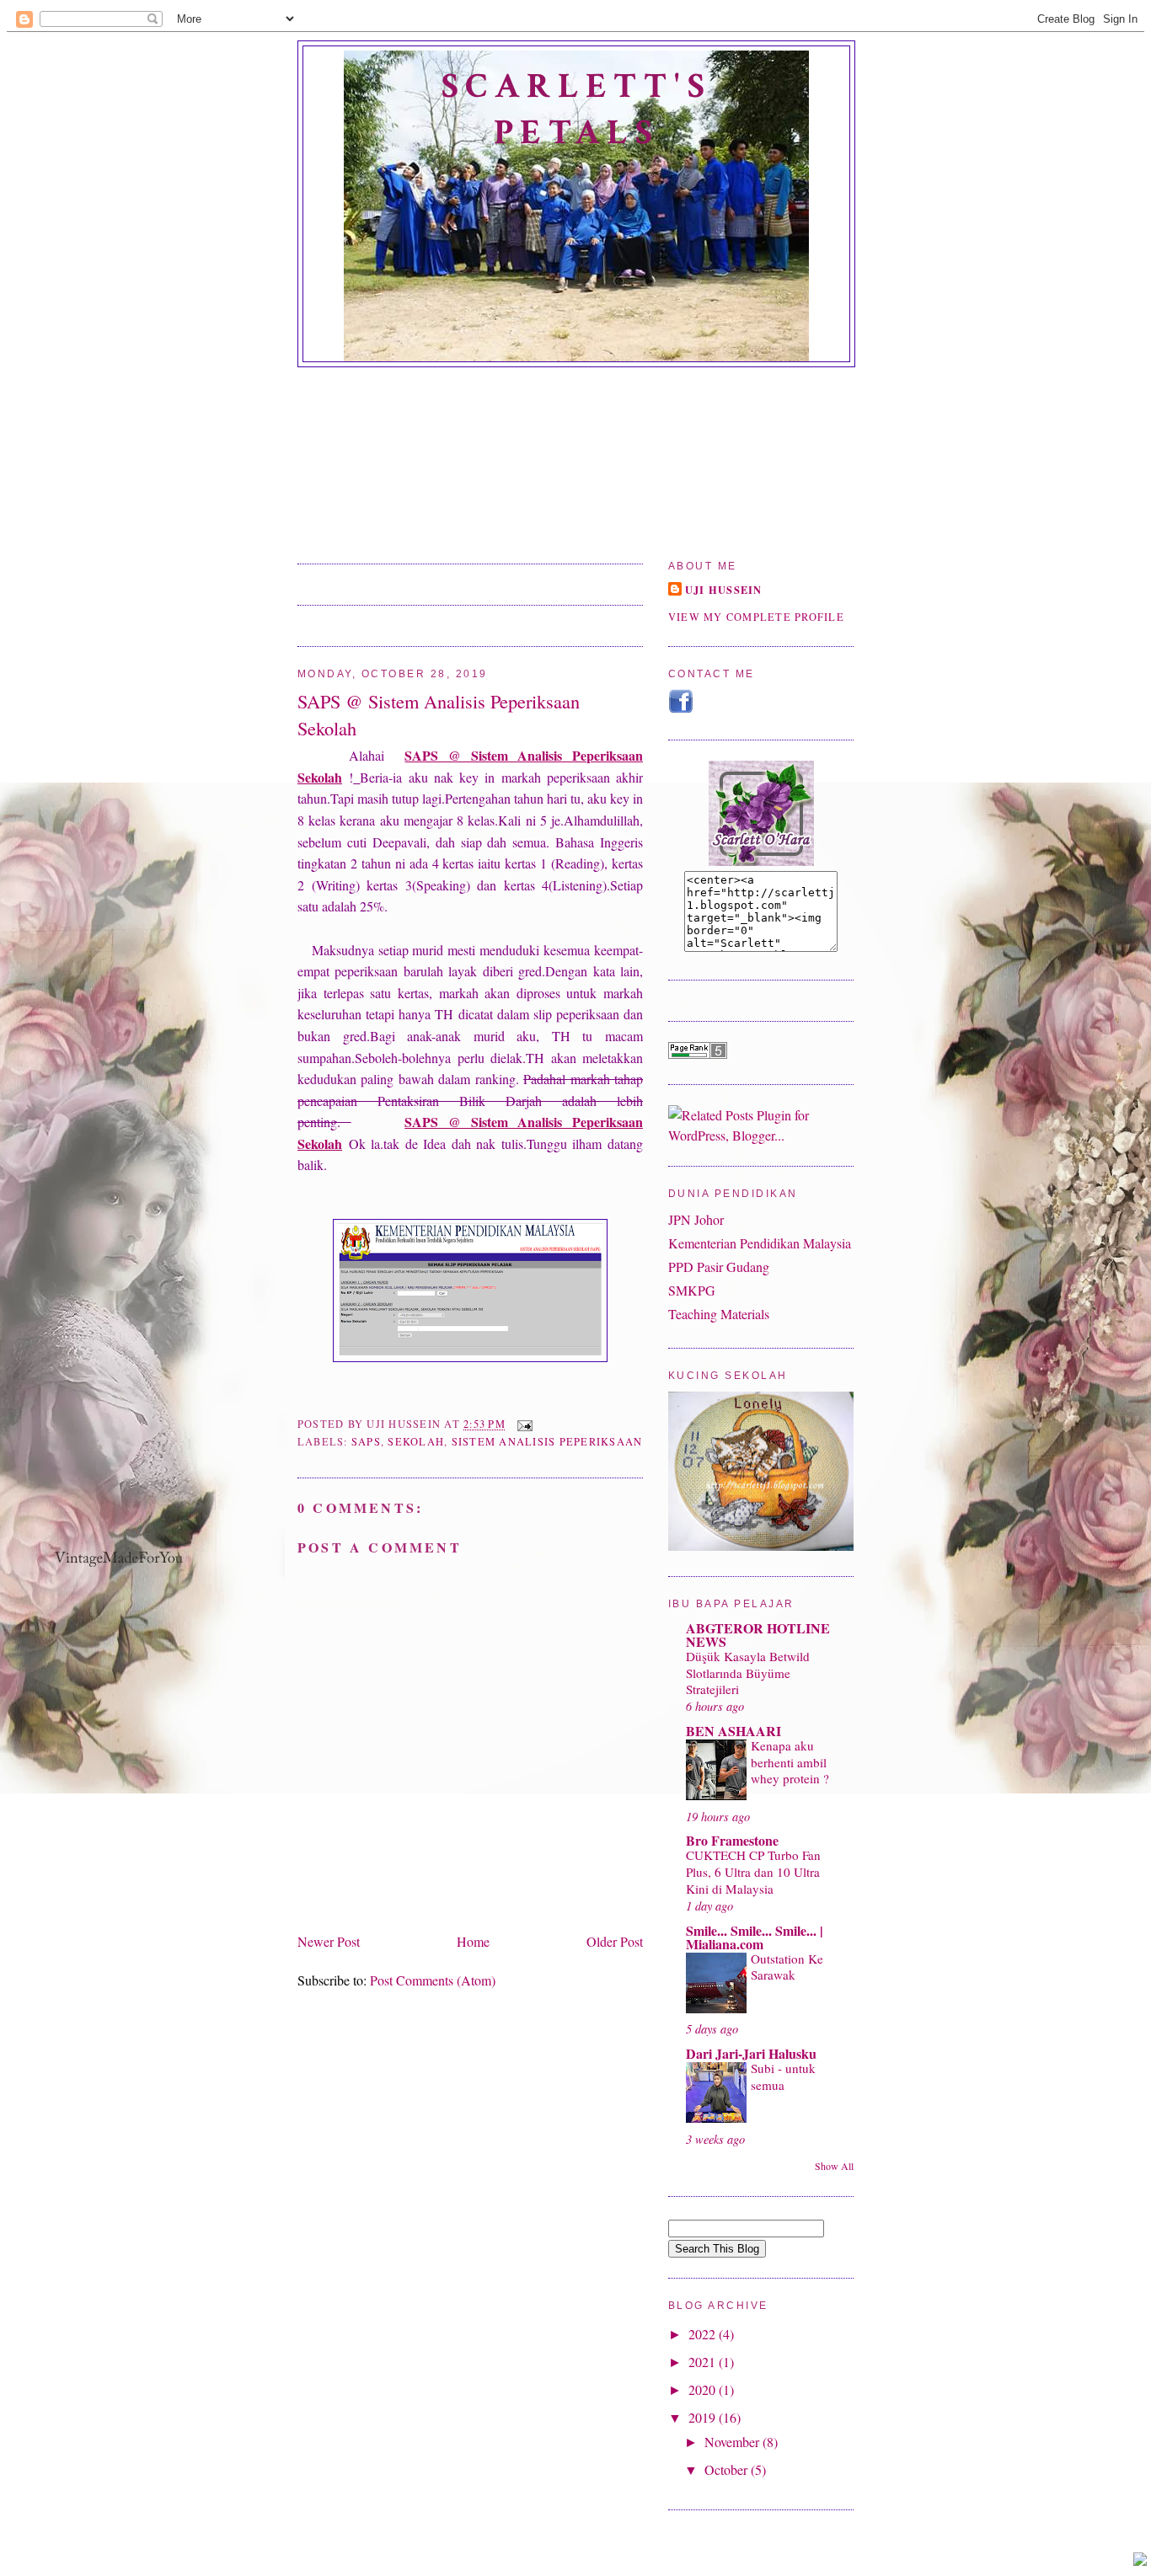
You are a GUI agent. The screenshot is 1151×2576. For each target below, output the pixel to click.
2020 (704, 2389)
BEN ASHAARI (733, 1731)
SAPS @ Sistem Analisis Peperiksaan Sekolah (439, 714)
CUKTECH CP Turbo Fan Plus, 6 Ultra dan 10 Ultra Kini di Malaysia (753, 1872)
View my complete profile (756, 617)
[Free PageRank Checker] (698, 1053)
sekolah (416, 1442)
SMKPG (692, 1290)
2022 (704, 2334)
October (728, 2469)
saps (366, 1442)
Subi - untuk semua (783, 2076)
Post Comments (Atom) (433, 1980)
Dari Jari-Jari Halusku (751, 2053)
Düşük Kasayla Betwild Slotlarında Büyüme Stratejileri (748, 1673)
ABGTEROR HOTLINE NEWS (758, 1635)
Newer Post (329, 1941)
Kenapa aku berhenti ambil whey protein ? (790, 1762)
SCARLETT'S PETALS (576, 110)
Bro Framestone (732, 1840)
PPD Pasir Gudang (719, 1267)
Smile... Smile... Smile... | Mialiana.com (755, 1937)
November (733, 2442)
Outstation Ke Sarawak (787, 1967)
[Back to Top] (1140, 2561)
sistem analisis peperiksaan (547, 1442)
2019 (704, 2417)
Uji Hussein (724, 590)
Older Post (615, 1941)
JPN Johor (696, 1219)
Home (473, 1941)
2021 (704, 2362)
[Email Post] (522, 1425)
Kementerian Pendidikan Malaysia (760, 1243)
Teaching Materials (719, 1314)
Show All (834, 2166)
